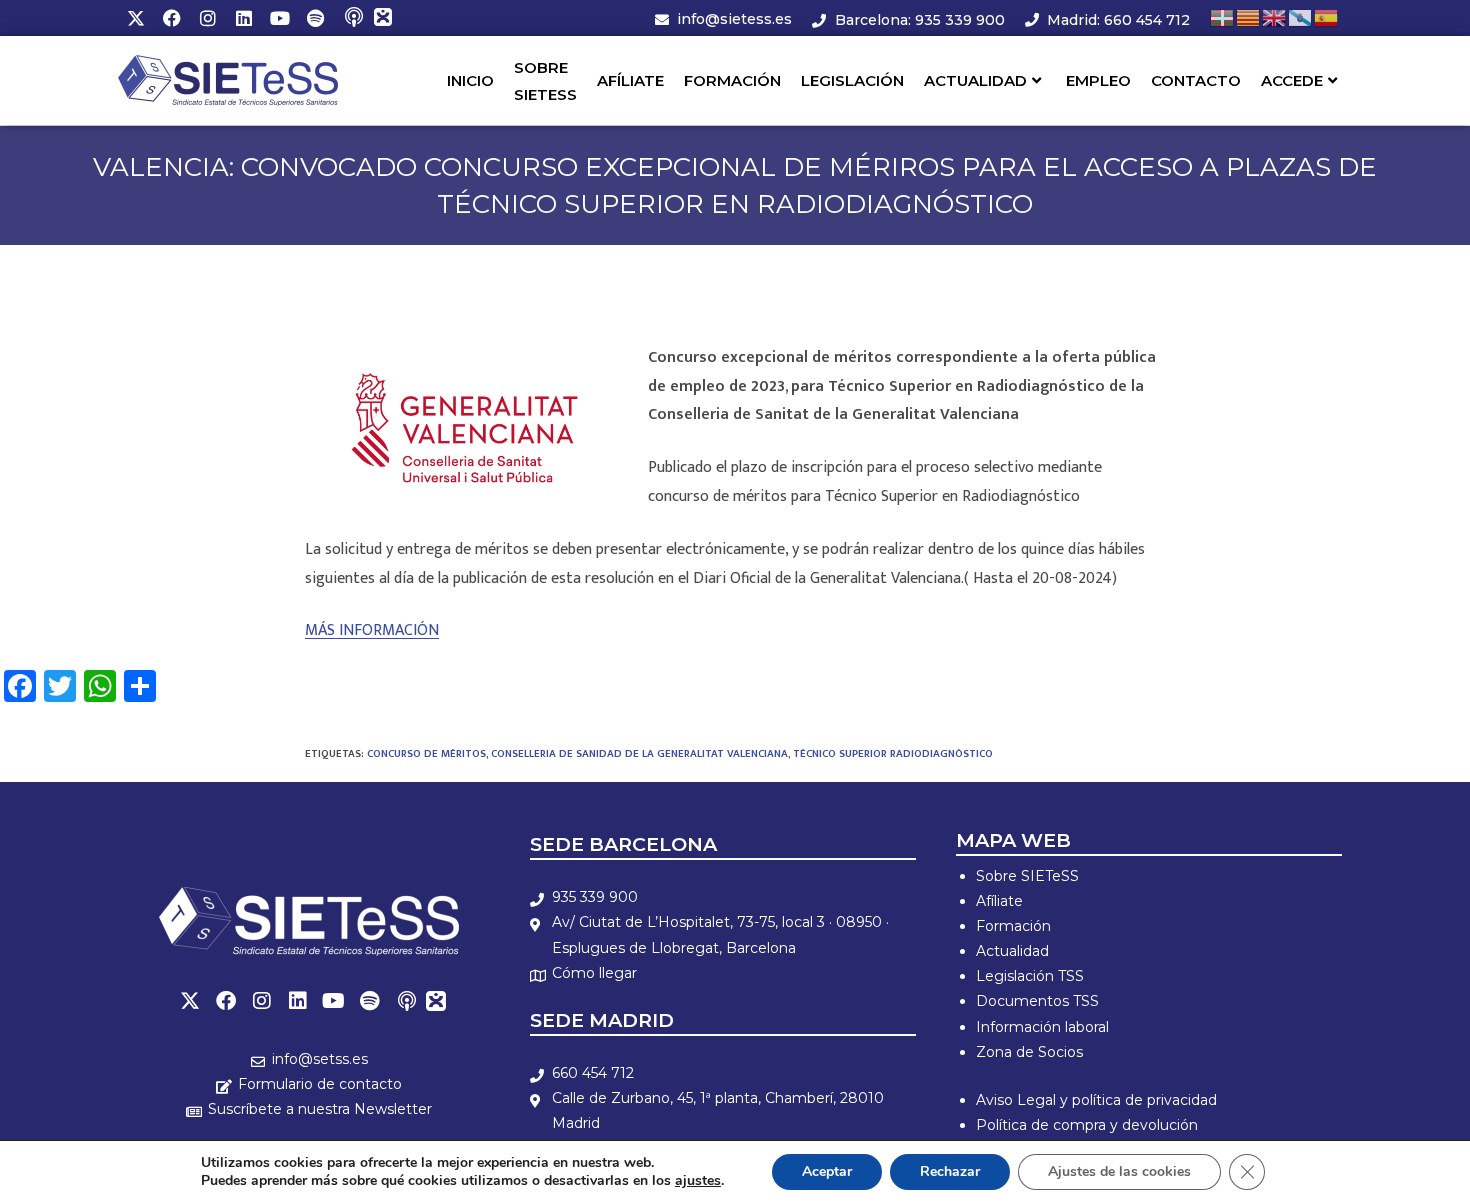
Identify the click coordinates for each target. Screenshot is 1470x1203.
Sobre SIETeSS (1027, 876)
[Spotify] (316, 18)
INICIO (470, 80)
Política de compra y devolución (1087, 1125)
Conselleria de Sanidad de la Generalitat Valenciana (639, 754)
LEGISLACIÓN (852, 80)
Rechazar (950, 1171)
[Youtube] (280, 18)
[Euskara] (1223, 17)
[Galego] (1301, 17)
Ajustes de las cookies (1119, 1171)
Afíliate (999, 901)
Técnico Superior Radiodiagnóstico (893, 754)
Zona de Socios (1029, 1052)
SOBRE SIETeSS (545, 81)
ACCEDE (1292, 80)
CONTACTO (1196, 80)
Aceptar (827, 1171)
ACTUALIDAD (975, 80)
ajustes (698, 1181)
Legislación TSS (1030, 976)
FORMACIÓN (732, 80)
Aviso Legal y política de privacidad (1096, 1100)
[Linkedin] (244, 18)
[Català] (1249, 17)
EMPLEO (1098, 80)
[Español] (1327, 17)
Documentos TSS (1037, 1001)
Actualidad (1012, 951)
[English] (1275, 17)
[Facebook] (172, 18)
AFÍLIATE (630, 80)
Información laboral (1042, 1027)
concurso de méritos (426, 754)
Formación (1013, 926)
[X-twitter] (136, 18)
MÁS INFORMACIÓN (372, 630)
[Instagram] (208, 18)
